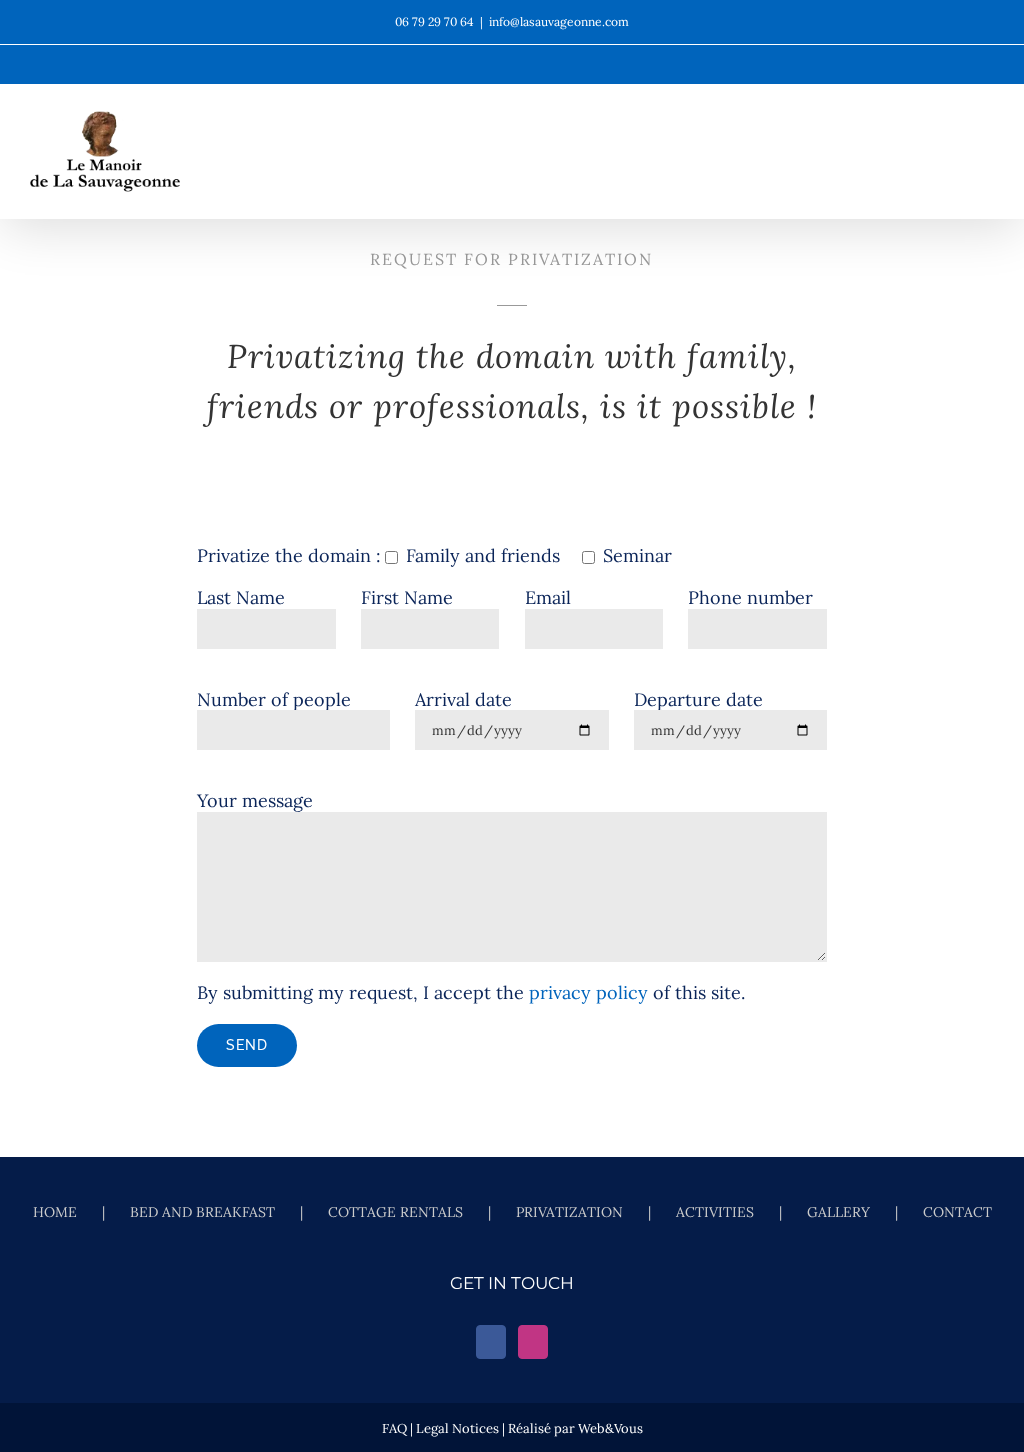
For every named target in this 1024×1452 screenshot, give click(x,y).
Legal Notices (457, 1428)
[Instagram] (533, 1342)
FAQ (394, 1428)
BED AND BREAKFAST (202, 1212)
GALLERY (838, 1212)
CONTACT (957, 1212)
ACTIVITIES (715, 1212)
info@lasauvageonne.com (559, 21)
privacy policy (588, 992)
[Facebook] (491, 1342)
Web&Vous (610, 1428)
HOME (55, 1212)
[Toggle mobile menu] (986, 170)
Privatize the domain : (289, 555)
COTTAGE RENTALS (395, 1212)
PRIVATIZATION (569, 1212)
